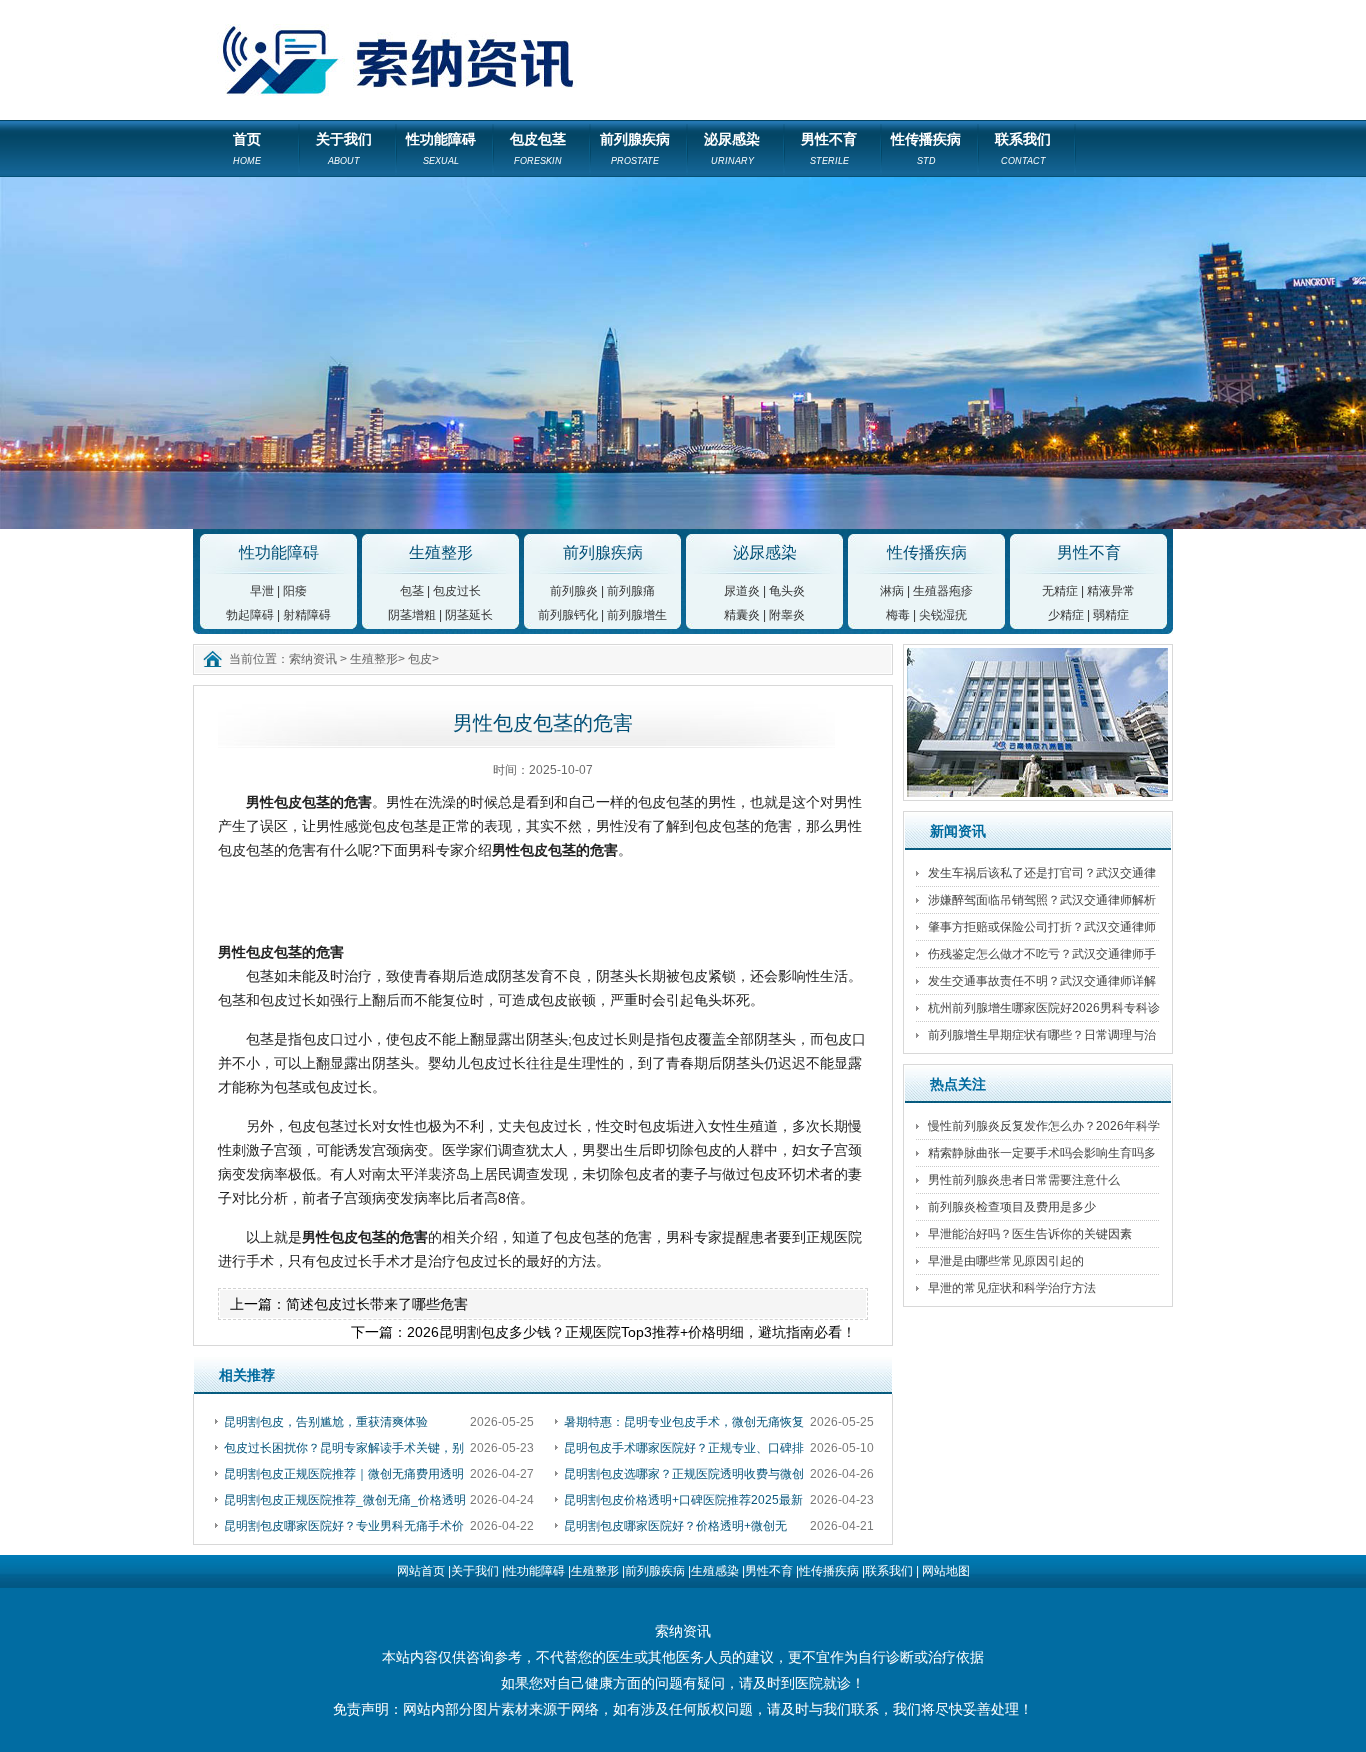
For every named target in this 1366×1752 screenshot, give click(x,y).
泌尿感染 (732, 148)
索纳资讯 (313, 659)
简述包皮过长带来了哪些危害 (377, 1304)
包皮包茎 (538, 148)
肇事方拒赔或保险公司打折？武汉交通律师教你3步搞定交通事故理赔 (1042, 930)
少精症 (1066, 615)
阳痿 (295, 591)
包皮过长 (457, 591)
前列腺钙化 (568, 615)
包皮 (420, 659)
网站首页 (421, 1571)
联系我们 (1023, 148)
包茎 (412, 591)
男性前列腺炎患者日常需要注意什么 (1024, 1180)
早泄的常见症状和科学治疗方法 (1012, 1288)
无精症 (1060, 591)
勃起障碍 (250, 615)
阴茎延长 (469, 615)
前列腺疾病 (635, 148)
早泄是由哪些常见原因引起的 (1006, 1261)
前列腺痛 (631, 591)
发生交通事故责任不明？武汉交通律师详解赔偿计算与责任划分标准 (1042, 984)
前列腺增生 (637, 615)
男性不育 (829, 148)
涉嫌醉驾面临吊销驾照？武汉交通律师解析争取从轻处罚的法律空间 (1042, 903)
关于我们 (344, 148)
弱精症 (1111, 615)
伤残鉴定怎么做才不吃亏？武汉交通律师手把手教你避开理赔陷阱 (1042, 957)
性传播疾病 (926, 148)
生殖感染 (715, 1571)
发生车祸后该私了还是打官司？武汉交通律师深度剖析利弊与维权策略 (1042, 876)
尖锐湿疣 (943, 615)
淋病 (892, 591)
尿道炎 (742, 591)
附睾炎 (787, 615)
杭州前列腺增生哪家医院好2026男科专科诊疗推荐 (1044, 1011)
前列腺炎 (574, 591)
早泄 (262, 591)
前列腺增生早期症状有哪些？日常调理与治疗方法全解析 (1042, 1038)
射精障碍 (307, 615)
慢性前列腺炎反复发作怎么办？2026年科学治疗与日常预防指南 (1044, 1129)
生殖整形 (441, 552)
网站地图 (946, 1571)
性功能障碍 (441, 148)
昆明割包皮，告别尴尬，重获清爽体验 (326, 1422)
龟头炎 (787, 591)
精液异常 (1111, 591)
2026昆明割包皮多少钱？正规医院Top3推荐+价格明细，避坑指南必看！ (631, 1332)
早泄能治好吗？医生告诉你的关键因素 (1030, 1234)
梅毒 (898, 615)
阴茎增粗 (412, 615)
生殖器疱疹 (943, 591)
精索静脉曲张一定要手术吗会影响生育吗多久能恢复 (1042, 1156)
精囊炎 (742, 615)
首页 (247, 148)
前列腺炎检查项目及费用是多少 (1012, 1207)
